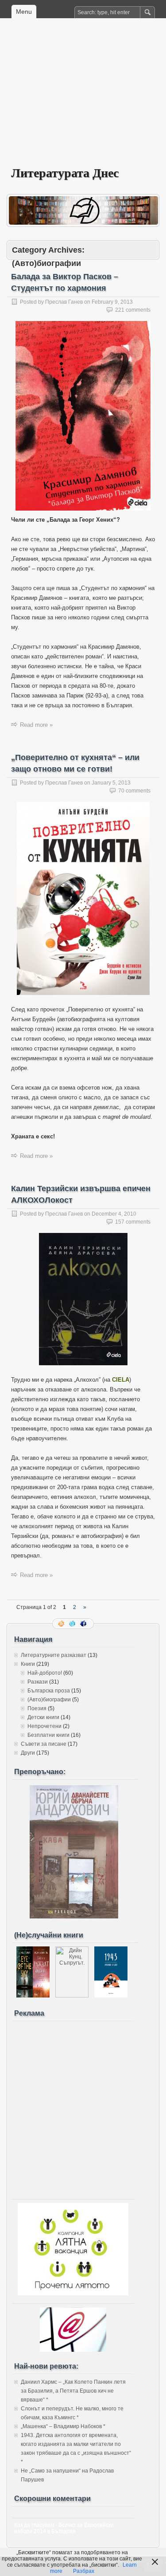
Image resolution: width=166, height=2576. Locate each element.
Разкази (38, 1682)
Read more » (36, 725)
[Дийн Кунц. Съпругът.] (72, 1996)
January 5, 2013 (111, 783)
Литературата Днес (65, 172)
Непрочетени (44, 1726)
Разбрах (84, 2571)
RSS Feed (62, 1624)
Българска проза (49, 1691)
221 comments (133, 310)
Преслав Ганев (64, 302)
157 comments (133, 1222)
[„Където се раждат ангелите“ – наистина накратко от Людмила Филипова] (33, 1996)
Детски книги (43, 1717)
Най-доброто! (45, 1673)
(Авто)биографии (49, 1700)
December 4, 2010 (114, 1214)
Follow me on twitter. (73, 1624)
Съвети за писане (44, 1744)
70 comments (134, 791)
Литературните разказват (54, 1655)
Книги (28, 1664)
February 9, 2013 (112, 302)
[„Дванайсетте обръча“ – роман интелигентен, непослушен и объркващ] (74, 1917)
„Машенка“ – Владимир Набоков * (63, 2426)
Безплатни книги (48, 1735)
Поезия (37, 1708)
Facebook (84, 1624)
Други (28, 1753)
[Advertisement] (83, 98)
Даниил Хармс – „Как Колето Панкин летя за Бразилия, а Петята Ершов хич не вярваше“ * (73, 2391)
